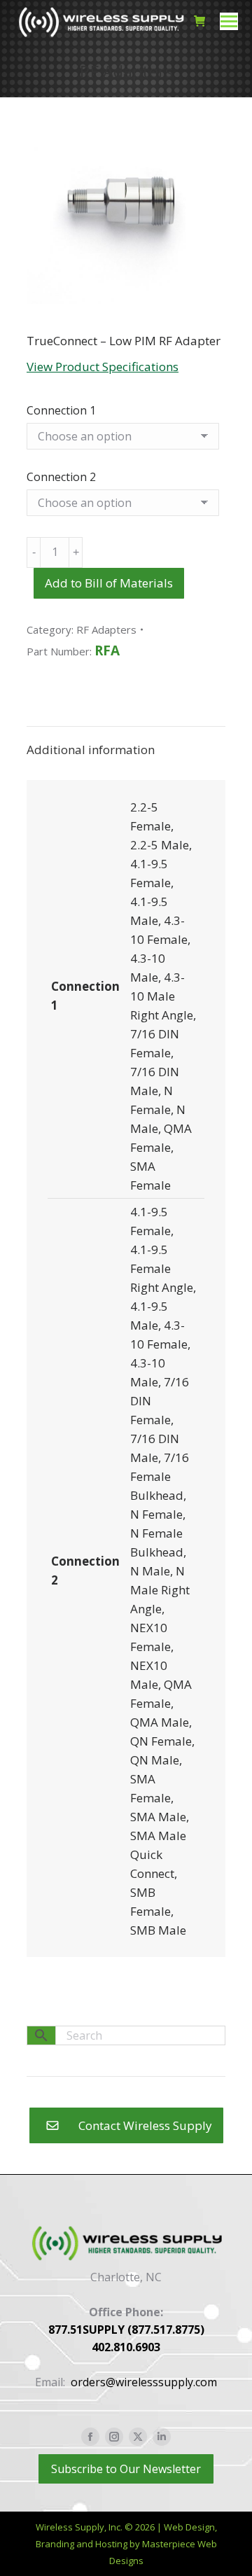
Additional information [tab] (91, 750)
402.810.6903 (126, 2347)
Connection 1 (61, 410)
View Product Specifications (103, 367)
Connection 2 (61, 477)
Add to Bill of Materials (109, 583)
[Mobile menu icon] (229, 21)
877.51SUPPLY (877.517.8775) (126, 2330)
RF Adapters (106, 629)
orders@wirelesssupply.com (144, 2382)
